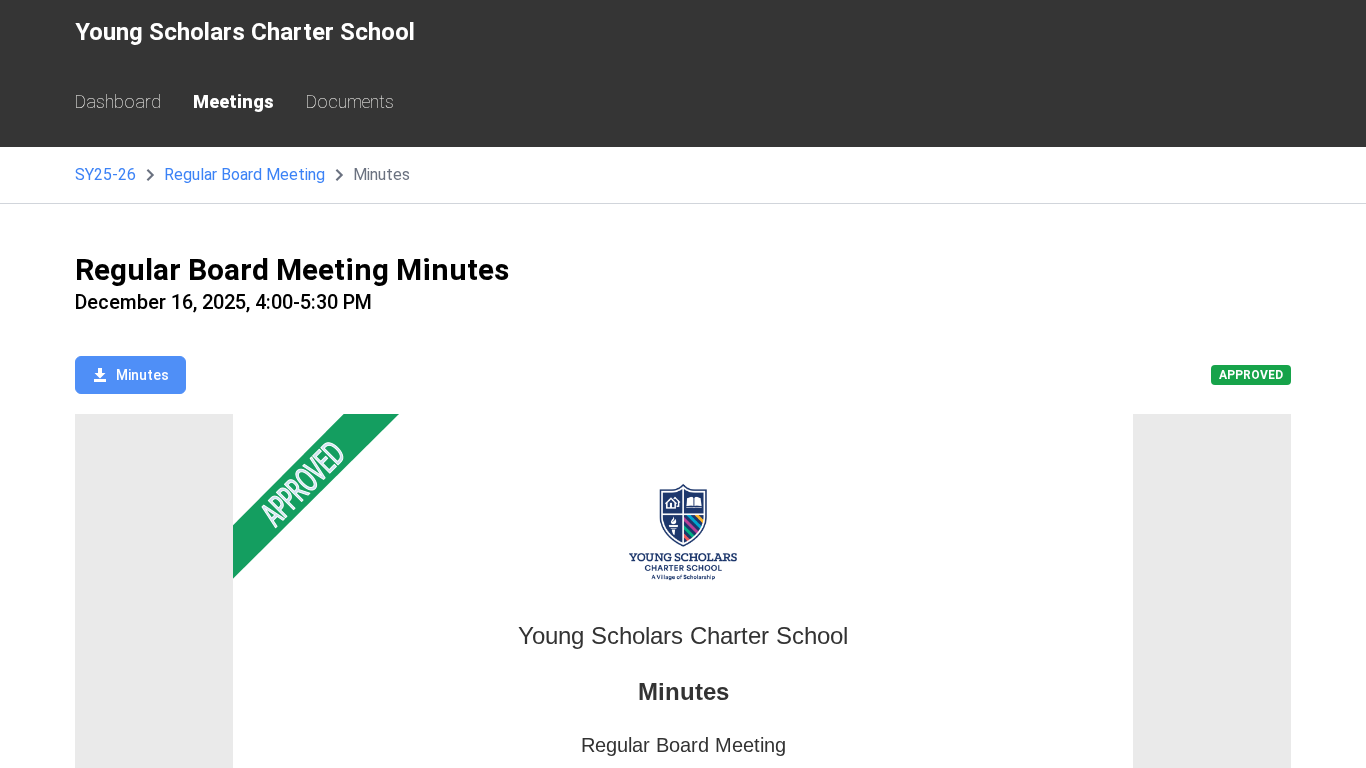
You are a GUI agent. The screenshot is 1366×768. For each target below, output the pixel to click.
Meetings (233, 101)
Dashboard (118, 101)
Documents (350, 101)
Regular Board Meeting (244, 174)
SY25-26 (105, 174)
